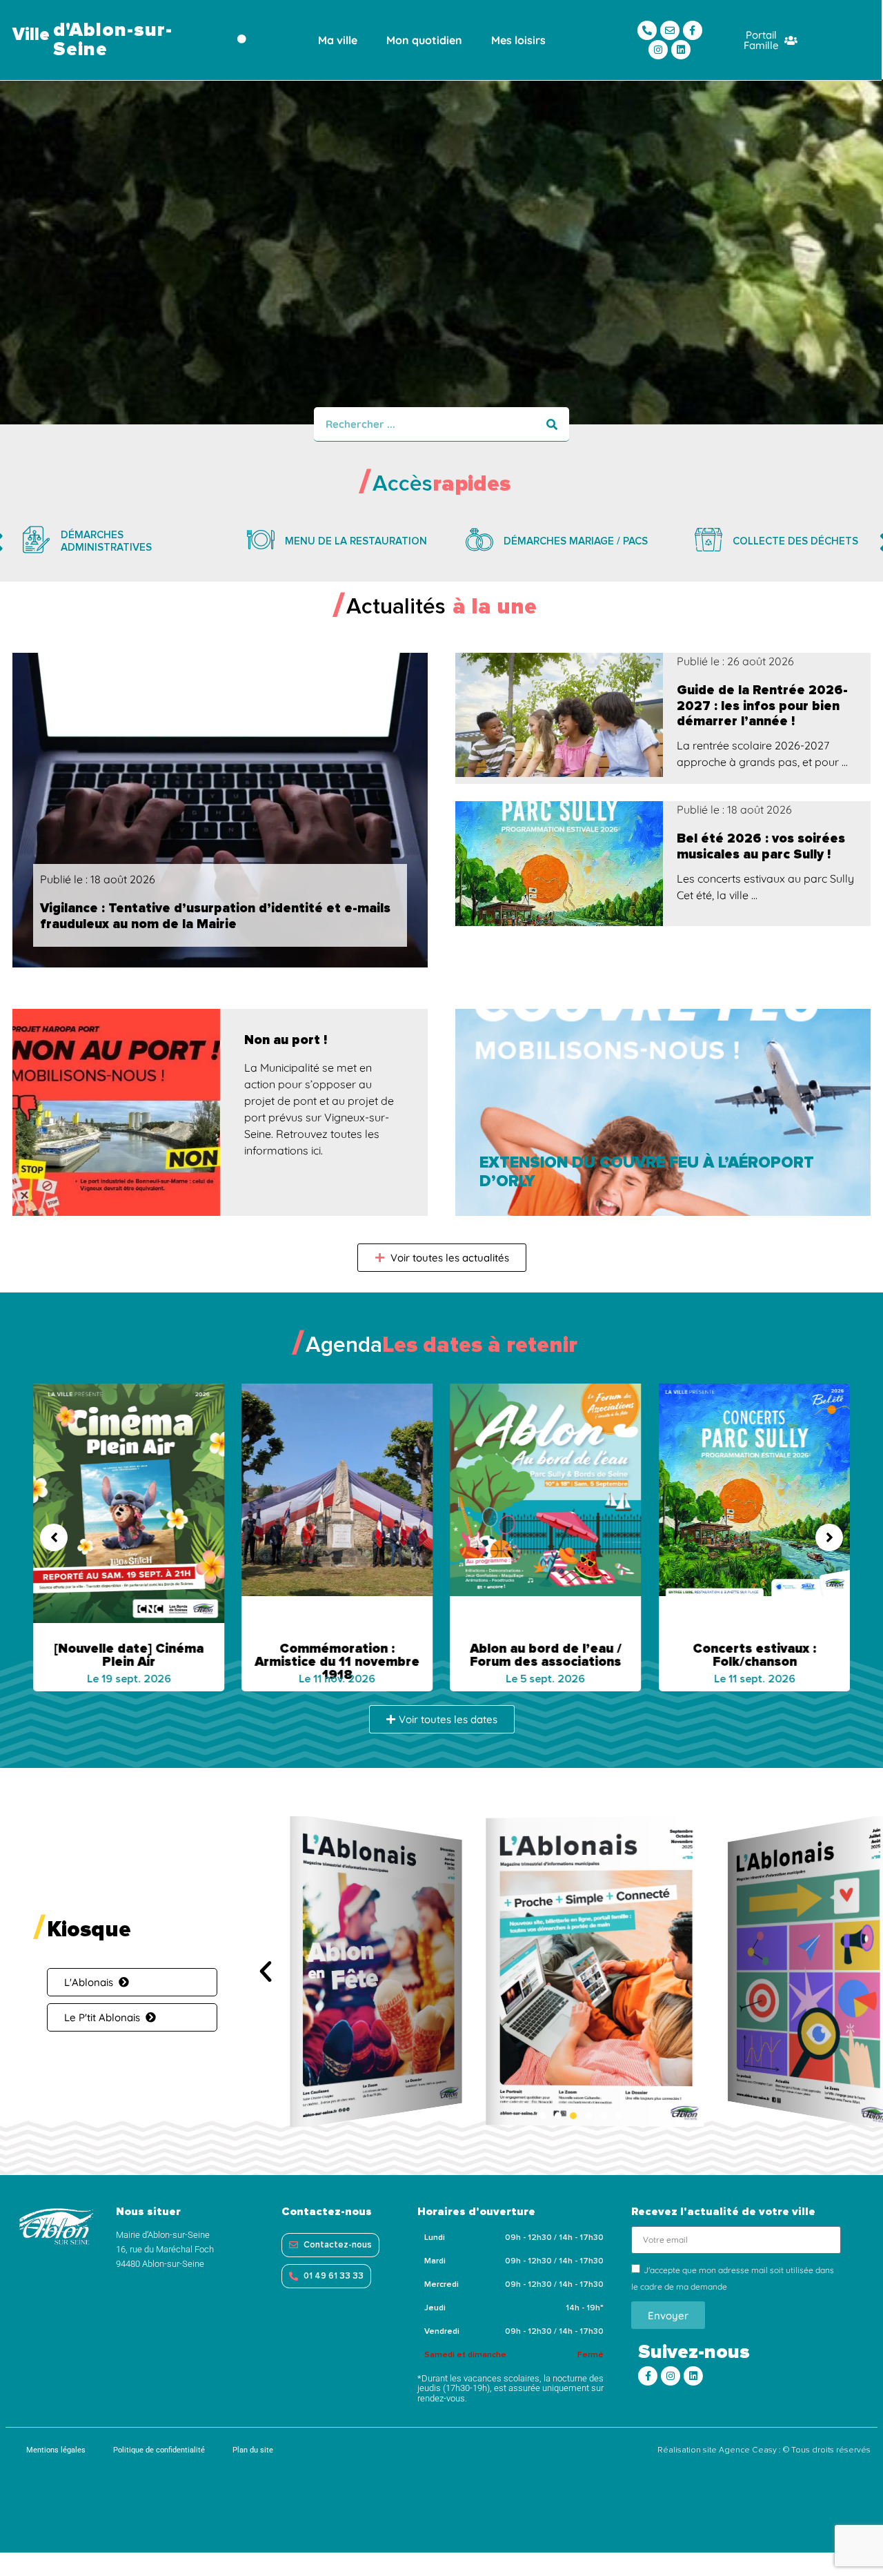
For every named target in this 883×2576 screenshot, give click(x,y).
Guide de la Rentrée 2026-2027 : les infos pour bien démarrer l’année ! (762, 706)
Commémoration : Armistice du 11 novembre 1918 (337, 1662)
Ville (31, 35)
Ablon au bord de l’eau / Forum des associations (546, 1655)
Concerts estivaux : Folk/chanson (754, 1655)
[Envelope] (670, 30)
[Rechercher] (552, 424)
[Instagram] (658, 50)
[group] (112, 542)
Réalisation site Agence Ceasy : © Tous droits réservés (764, 2450)
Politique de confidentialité (159, 2450)
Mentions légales (56, 2450)
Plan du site (253, 2450)
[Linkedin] (681, 50)
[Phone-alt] (647, 30)
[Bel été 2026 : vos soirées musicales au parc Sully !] (559, 864)
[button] (54, 1537)
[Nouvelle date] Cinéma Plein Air (129, 1655)
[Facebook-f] (693, 30)
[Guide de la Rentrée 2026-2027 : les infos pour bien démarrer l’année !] (559, 715)
